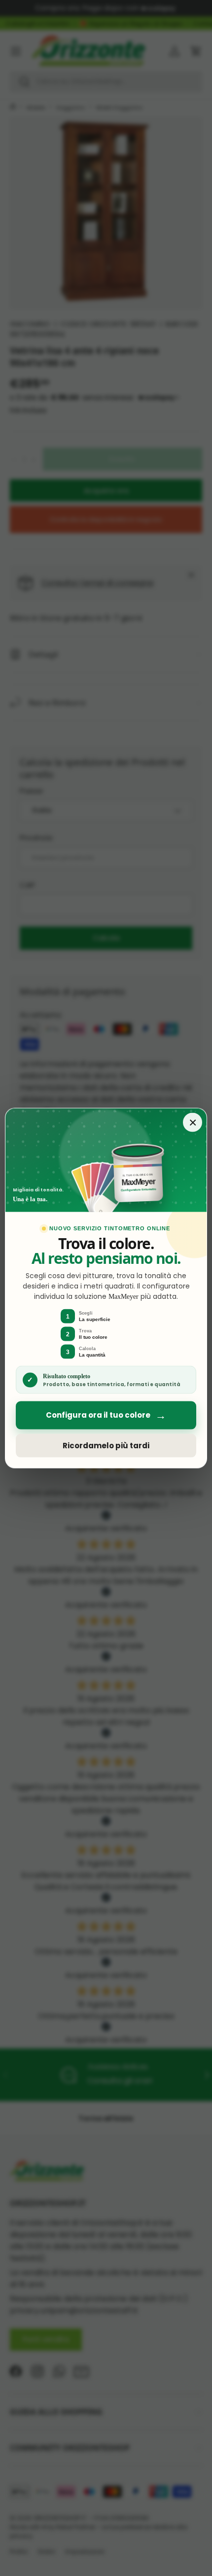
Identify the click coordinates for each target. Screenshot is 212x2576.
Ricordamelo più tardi (106, 1446)
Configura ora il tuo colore (106, 1415)
